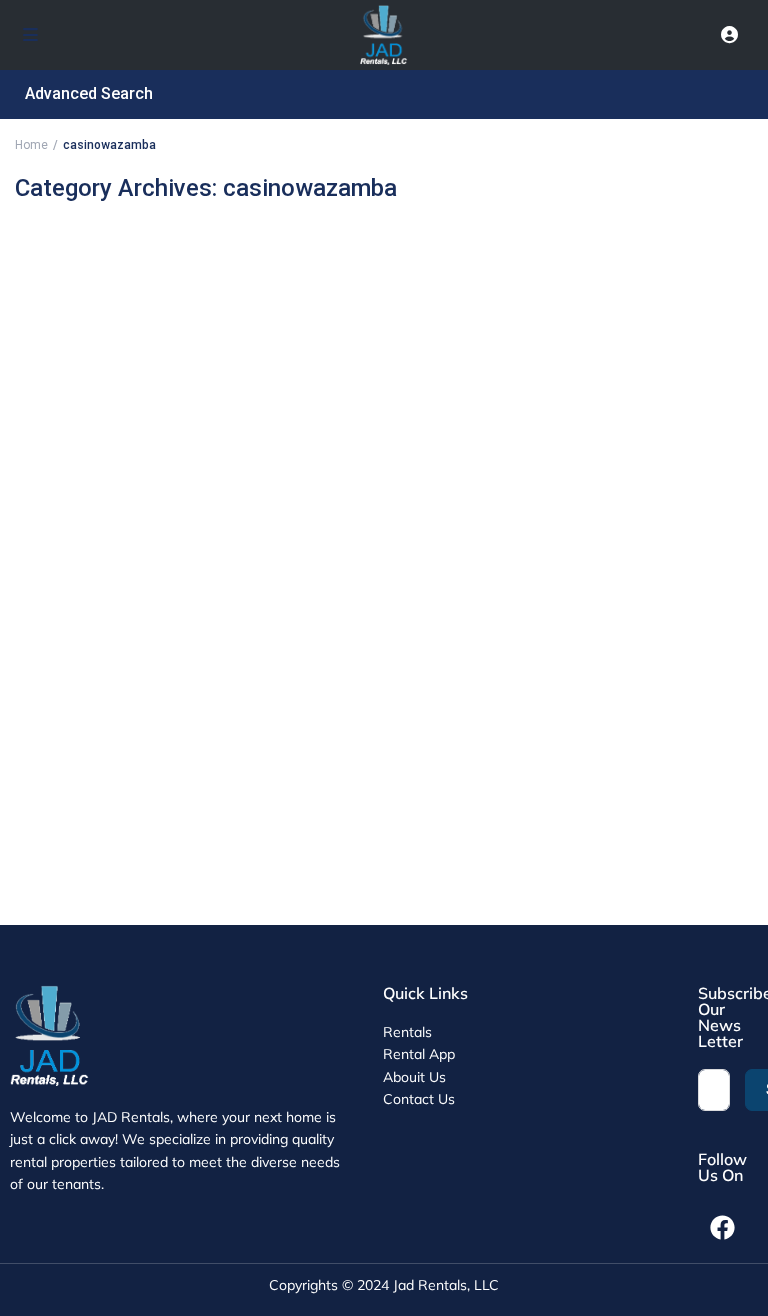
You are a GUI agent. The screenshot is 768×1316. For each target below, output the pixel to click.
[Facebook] (723, 1228)
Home (31, 145)
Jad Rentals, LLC (446, 1285)
